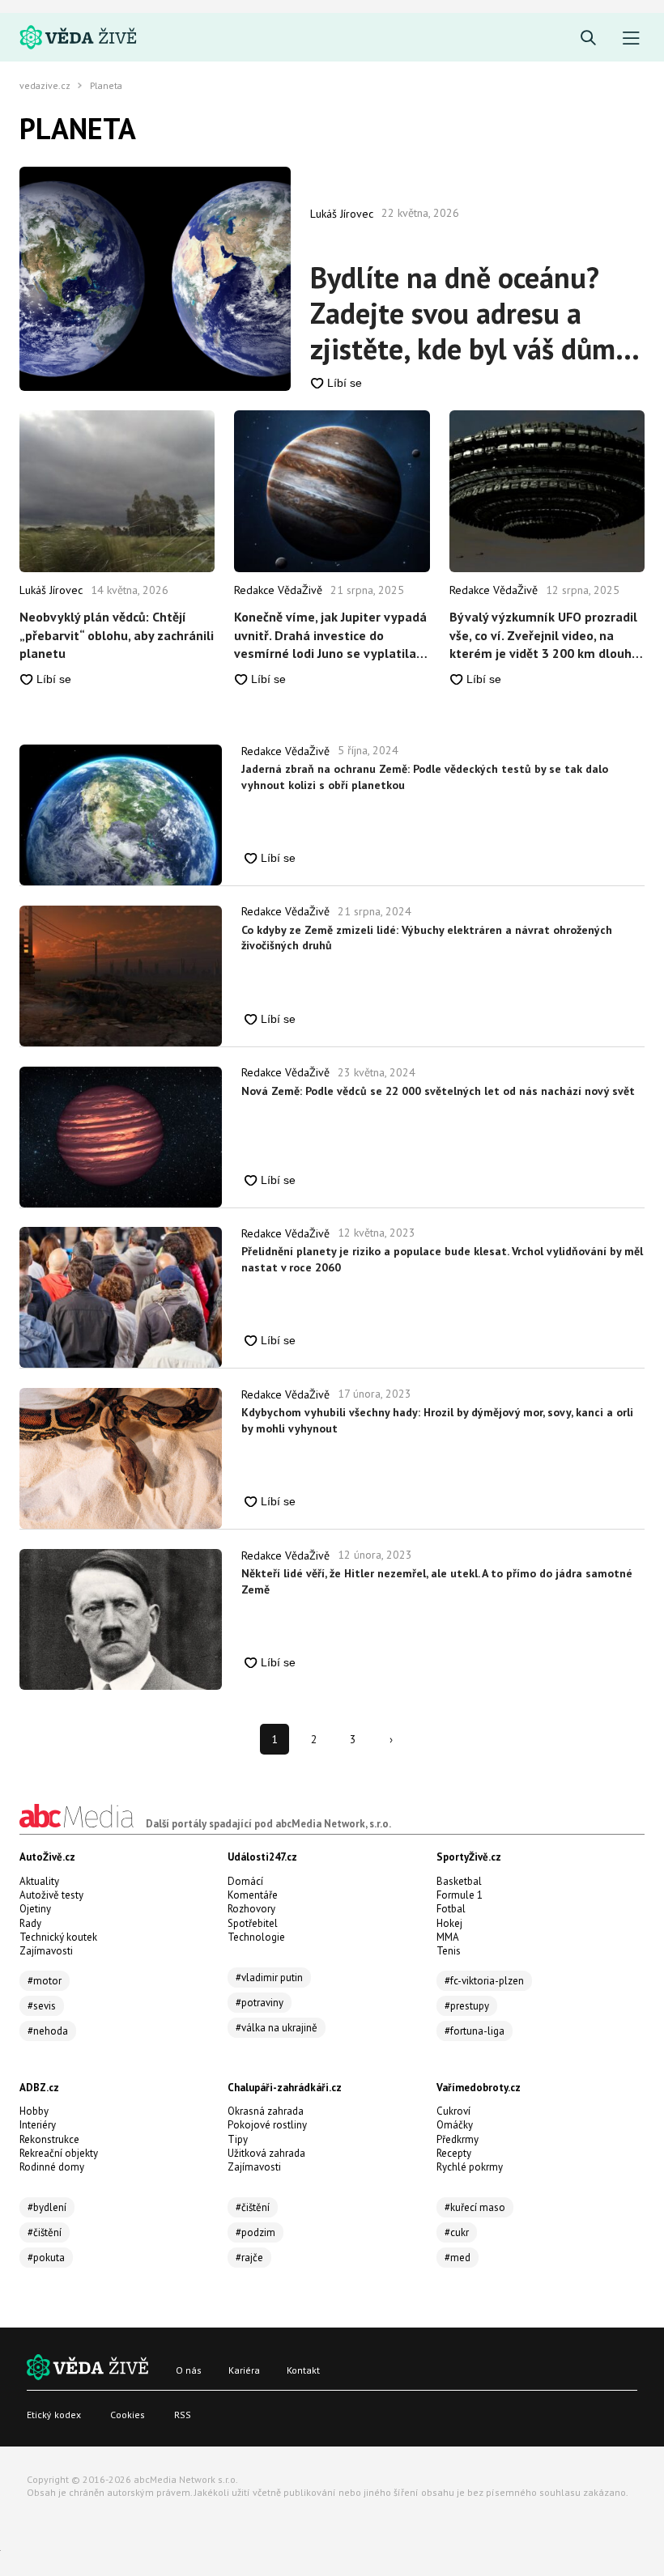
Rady (30, 1923)
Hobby (34, 2111)
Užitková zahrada (266, 2153)
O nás (189, 2370)
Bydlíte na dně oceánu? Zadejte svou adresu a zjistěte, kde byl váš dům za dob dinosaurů (463, 313)
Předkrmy (458, 2139)
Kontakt (303, 2370)
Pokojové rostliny (267, 2125)
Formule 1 (460, 1895)
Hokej (449, 1923)
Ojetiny (35, 1909)
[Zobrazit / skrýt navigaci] (631, 38)
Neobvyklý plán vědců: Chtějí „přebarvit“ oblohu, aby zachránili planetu (117, 635)
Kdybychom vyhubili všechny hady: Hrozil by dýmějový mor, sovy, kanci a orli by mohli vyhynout (437, 1420)
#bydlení (47, 2207)
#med (458, 2258)
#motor (45, 1981)
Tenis (449, 1951)
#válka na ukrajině (277, 2028)
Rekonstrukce (49, 2139)
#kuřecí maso (475, 2207)
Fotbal (451, 1909)
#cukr (457, 2232)
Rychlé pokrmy (470, 2167)
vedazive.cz (45, 86)
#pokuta (46, 2258)
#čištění (45, 2232)
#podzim (255, 2232)
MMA (448, 1937)
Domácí (245, 1881)
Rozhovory (251, 1909)
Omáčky (455, 2125)
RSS (183, 2415)
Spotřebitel (253, 1923)
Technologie (256, 1937)
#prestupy (467, 2006)
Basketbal (459, 1881)
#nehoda (48, 2031)
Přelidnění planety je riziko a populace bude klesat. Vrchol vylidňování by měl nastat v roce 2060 (442, 1259)
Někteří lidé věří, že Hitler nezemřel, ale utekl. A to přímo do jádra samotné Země (437, 1581)
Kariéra (244, 2370)
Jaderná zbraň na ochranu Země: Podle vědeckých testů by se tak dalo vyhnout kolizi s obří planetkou (425, 777)
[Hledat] (588, 38)
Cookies (128, 2415)
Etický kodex (54, 2415)
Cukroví (453, 2111)
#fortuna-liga (475, 2031)
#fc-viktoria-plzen (484, 1981)
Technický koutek (58, 1937)
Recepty (454, 2153)
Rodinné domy (52, 2167)
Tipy (238, 2139)
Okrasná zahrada (266, 2111)
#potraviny (260, 2003)
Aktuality (39, 1881)
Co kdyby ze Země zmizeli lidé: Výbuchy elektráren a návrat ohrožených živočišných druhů (427, 938)
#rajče (249, 2258)
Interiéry (38, 2125)
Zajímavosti (46, 1951)
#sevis (42, 2006)
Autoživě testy (51, 1895)
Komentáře (253, 1895)
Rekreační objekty (59, 2153)
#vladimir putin (269, 1978)
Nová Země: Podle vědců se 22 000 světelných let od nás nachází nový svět (438, 1091)
